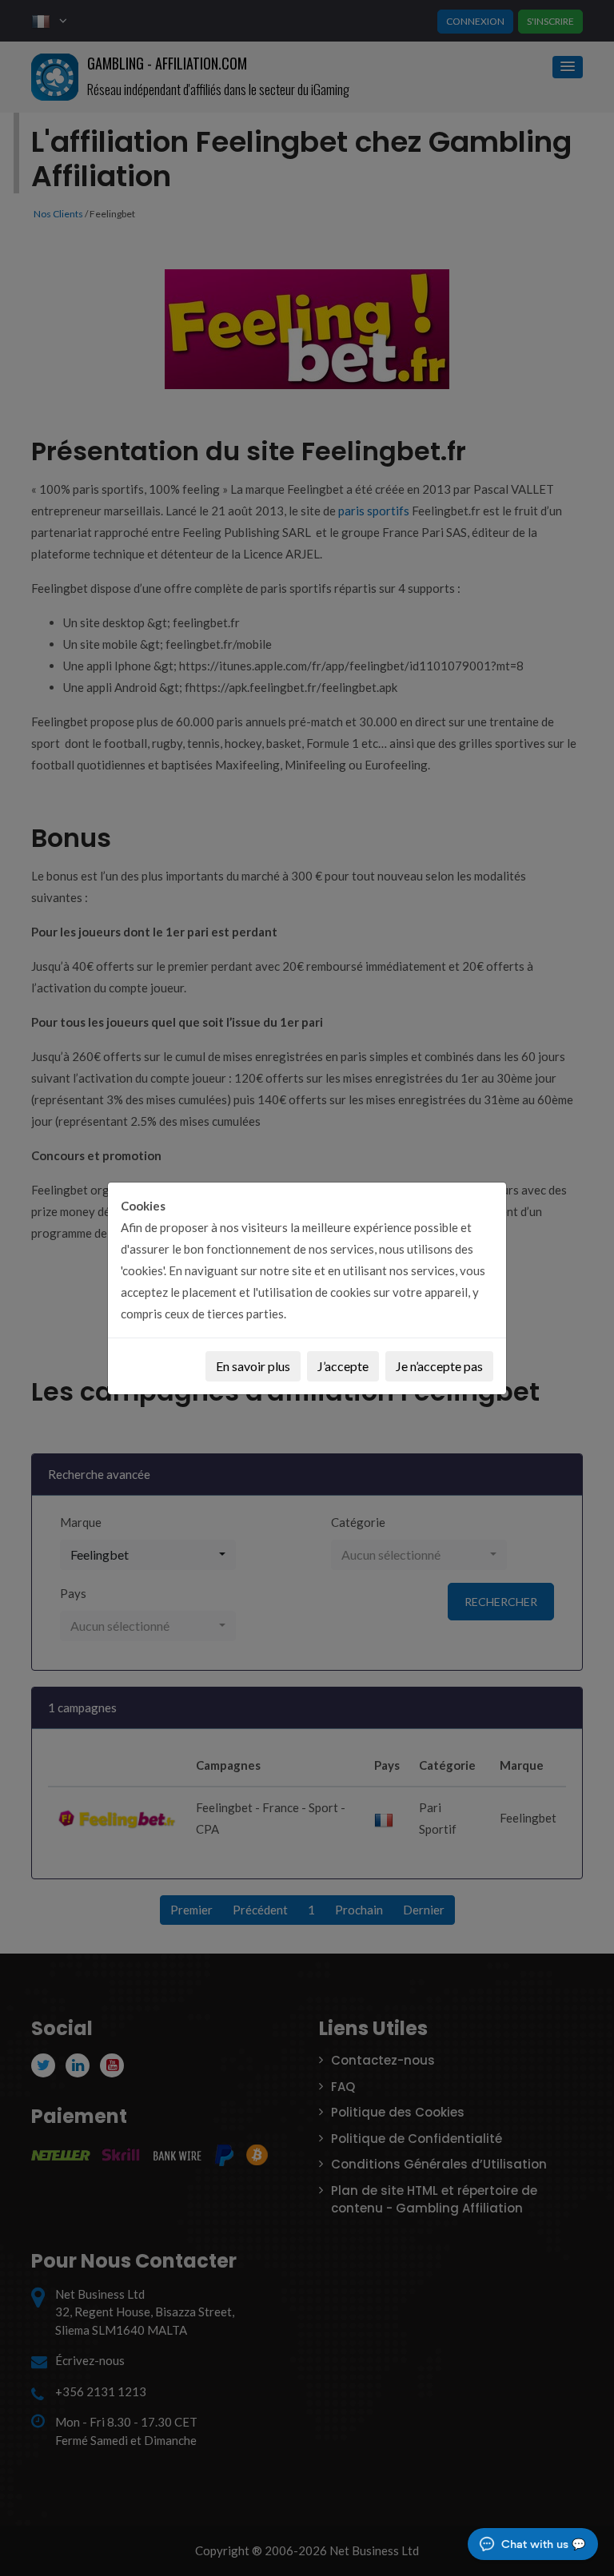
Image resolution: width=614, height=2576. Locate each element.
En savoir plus (253, 1366)
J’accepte (343, 1366)
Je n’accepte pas (439, 1366)
